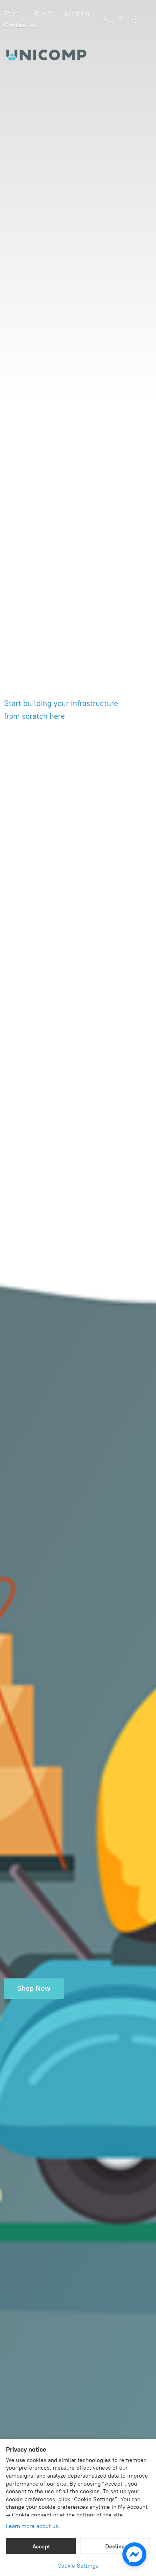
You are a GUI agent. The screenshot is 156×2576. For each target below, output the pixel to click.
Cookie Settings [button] (78, 2566)
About (42, 13)
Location (77, 13)
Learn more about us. (33, 2526)
